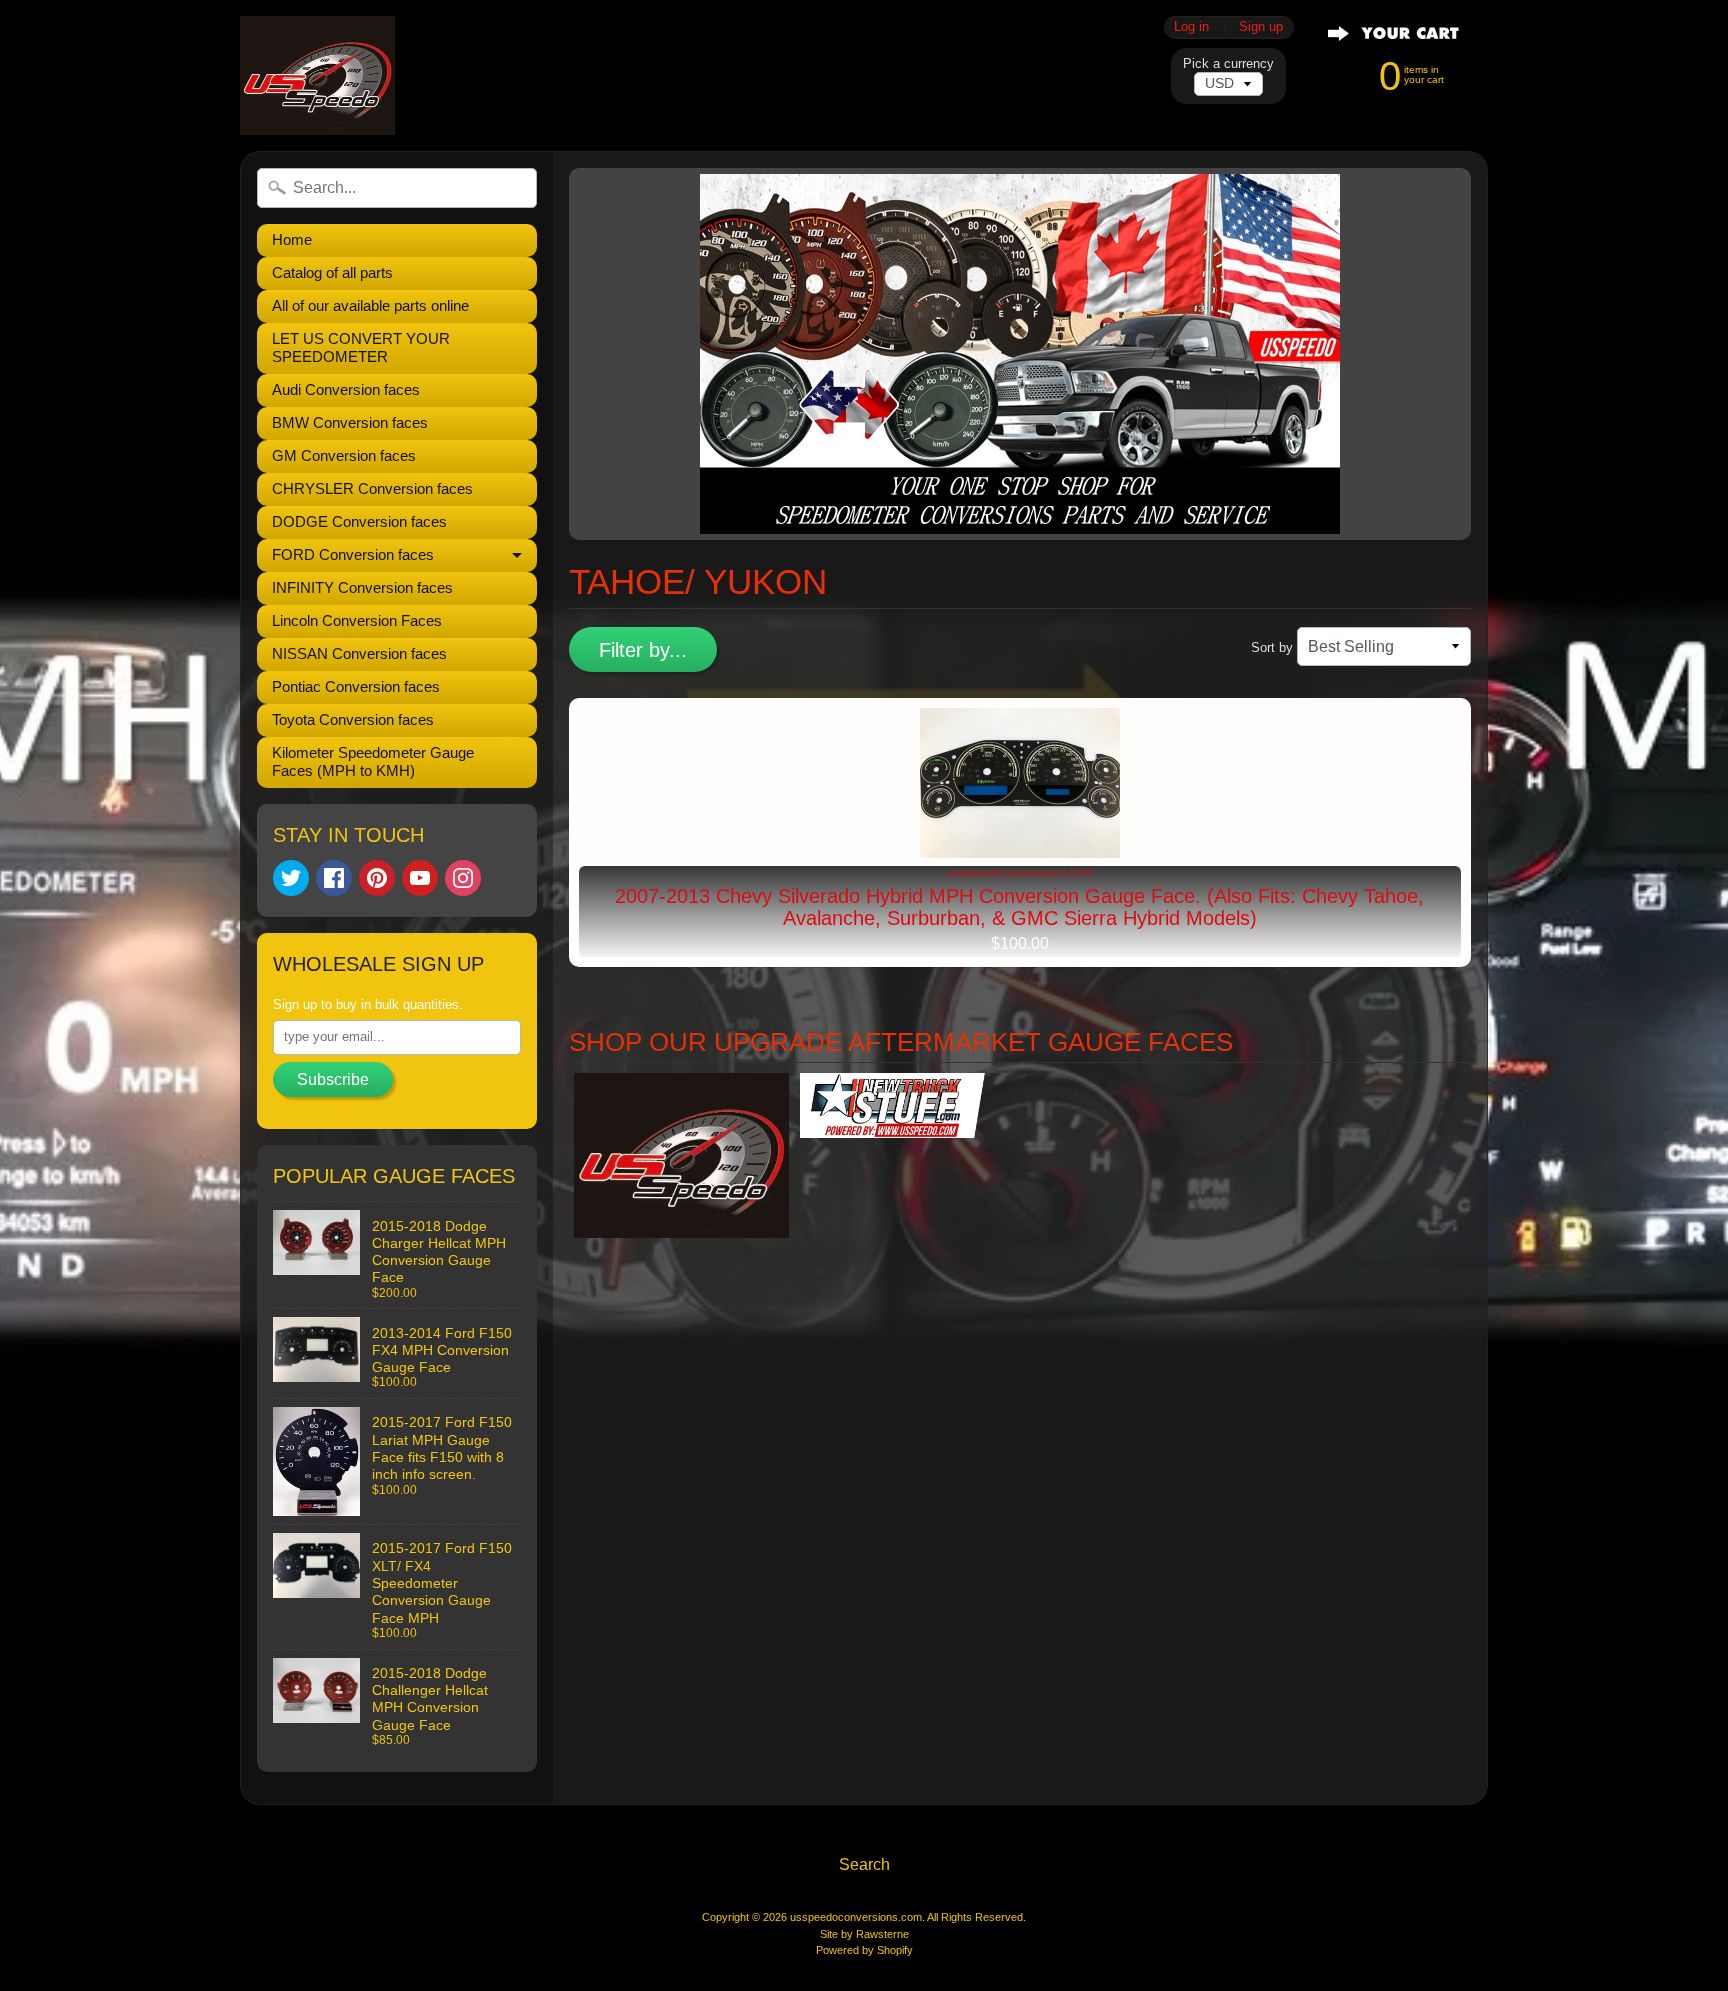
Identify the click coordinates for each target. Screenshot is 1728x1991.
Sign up (1261, 27)
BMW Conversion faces (350, 422)
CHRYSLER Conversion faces (372, 488)
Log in (1191, 27)
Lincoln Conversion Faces (357, 620)
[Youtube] (420, 878)
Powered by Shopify (864, 1950)
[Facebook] (334, 878)
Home (292, 239)
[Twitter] (291, 878)
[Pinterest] (377, 878)
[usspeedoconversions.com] (317, 75)
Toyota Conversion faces (353, 719)
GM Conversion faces (344, 455)
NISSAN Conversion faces (359, 653)
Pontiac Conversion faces (356, 686)
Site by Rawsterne (864, 1934)
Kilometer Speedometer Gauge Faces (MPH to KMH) (373, 761)
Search (864, 1864)
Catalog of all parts (332, 272)
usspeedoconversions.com (856, 1917)
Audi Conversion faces (346, 389)
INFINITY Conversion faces (362, 587)
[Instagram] (463, 878)
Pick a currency (1228, 63)
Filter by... (643, 650)
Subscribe (333, 1079)
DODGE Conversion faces (359, 521)
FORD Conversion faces (353, 554)
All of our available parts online (370, 305)
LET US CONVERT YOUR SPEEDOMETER (361, 347)
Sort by (1272, 647)
